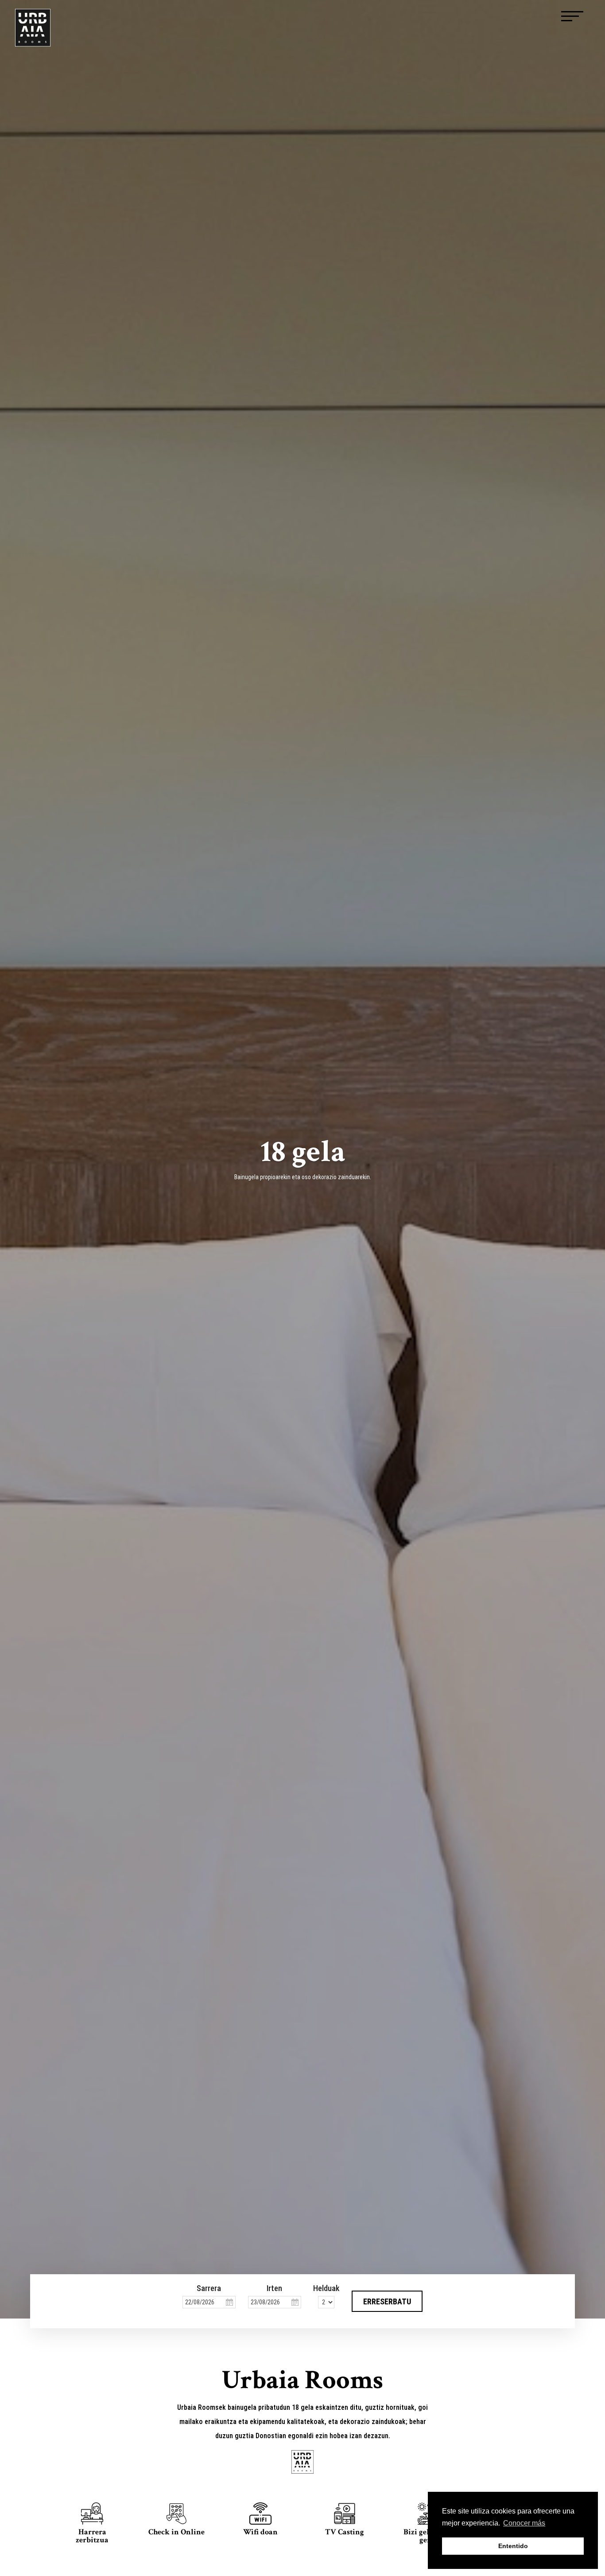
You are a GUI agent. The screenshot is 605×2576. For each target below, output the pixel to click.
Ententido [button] (513, 2546)
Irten (274, 2288)
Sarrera (209, 2288)
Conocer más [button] (524, 2523)
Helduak (326, 2288)
